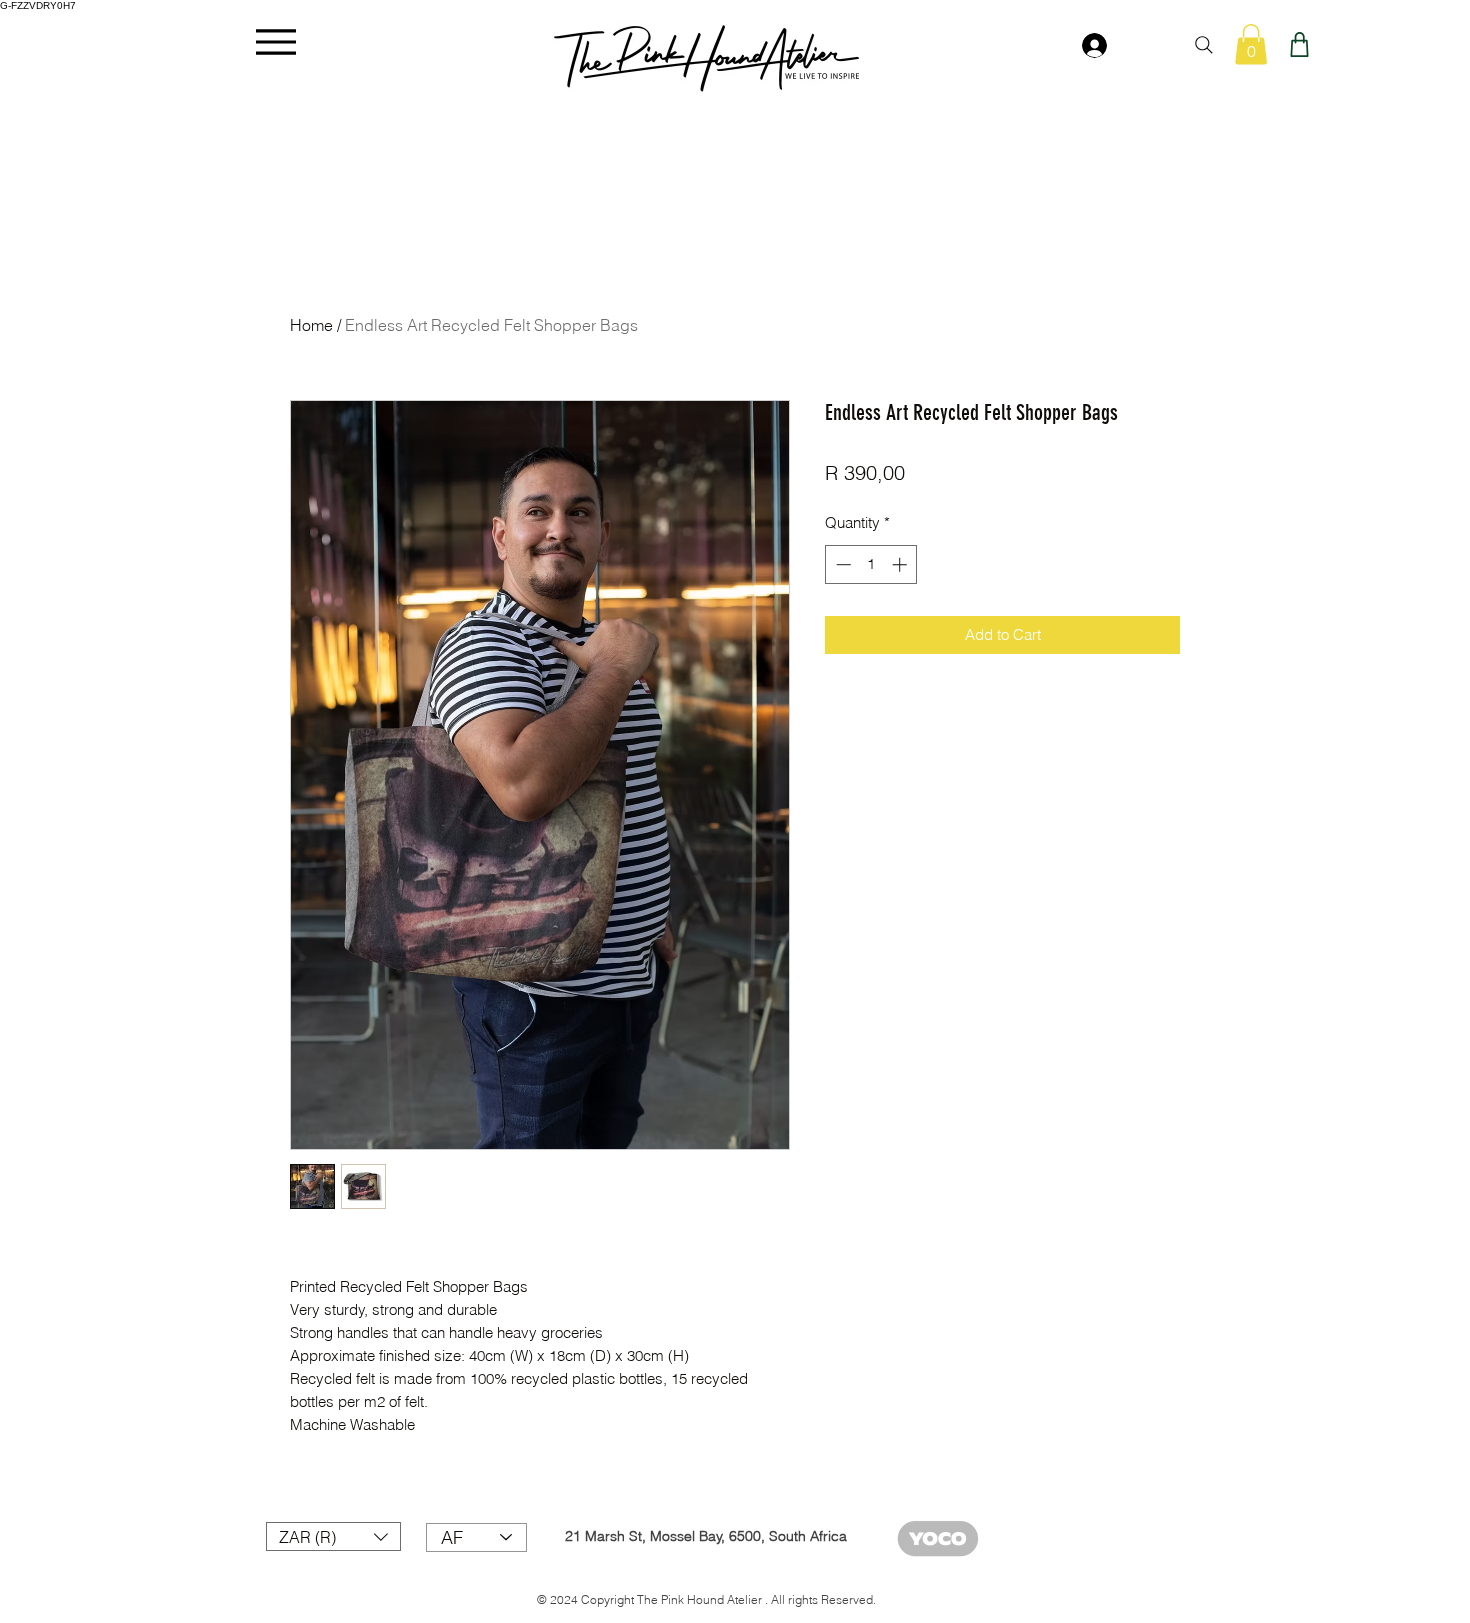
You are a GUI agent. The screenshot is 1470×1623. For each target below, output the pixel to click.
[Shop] (1299, 44)
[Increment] (901, 564)
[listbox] (333, 1536)
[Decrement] (841, 564)
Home (311, 325)
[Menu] (275, 41)
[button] (1251, 44)
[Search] (1204, 45)
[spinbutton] (871, 564)
